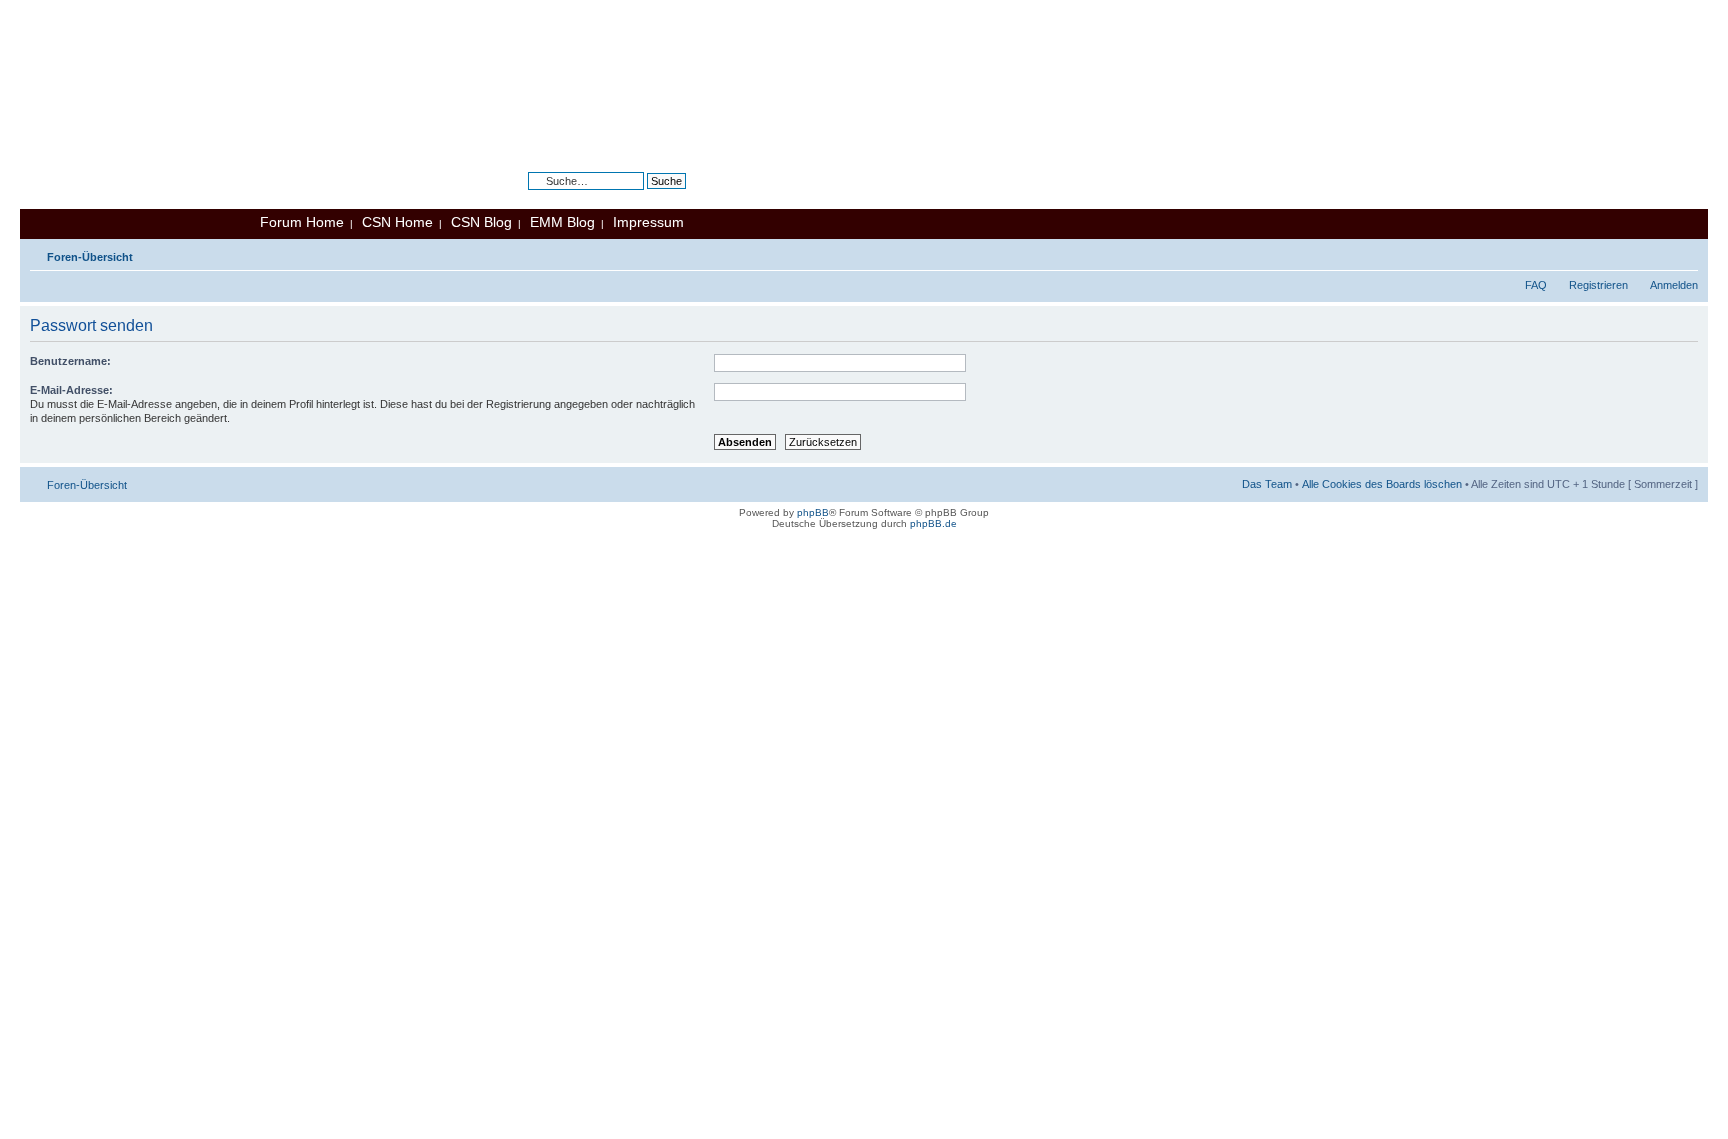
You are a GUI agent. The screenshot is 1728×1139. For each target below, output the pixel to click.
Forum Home (302, 222)
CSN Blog (481, 222)
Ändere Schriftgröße (1683, 253)
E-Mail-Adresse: (71, 390)
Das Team (1267, 484)
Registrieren (1598, 285)
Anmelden (1674, 285)
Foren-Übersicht (90, 257)
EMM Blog (562, 222)
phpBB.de (933, 523)
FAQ (1536, 285)
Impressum (648, 222)
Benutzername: (70, 361)
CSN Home (397, 222)
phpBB (813, 512)
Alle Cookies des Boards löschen (1382, 484)
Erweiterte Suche (644, 196)
